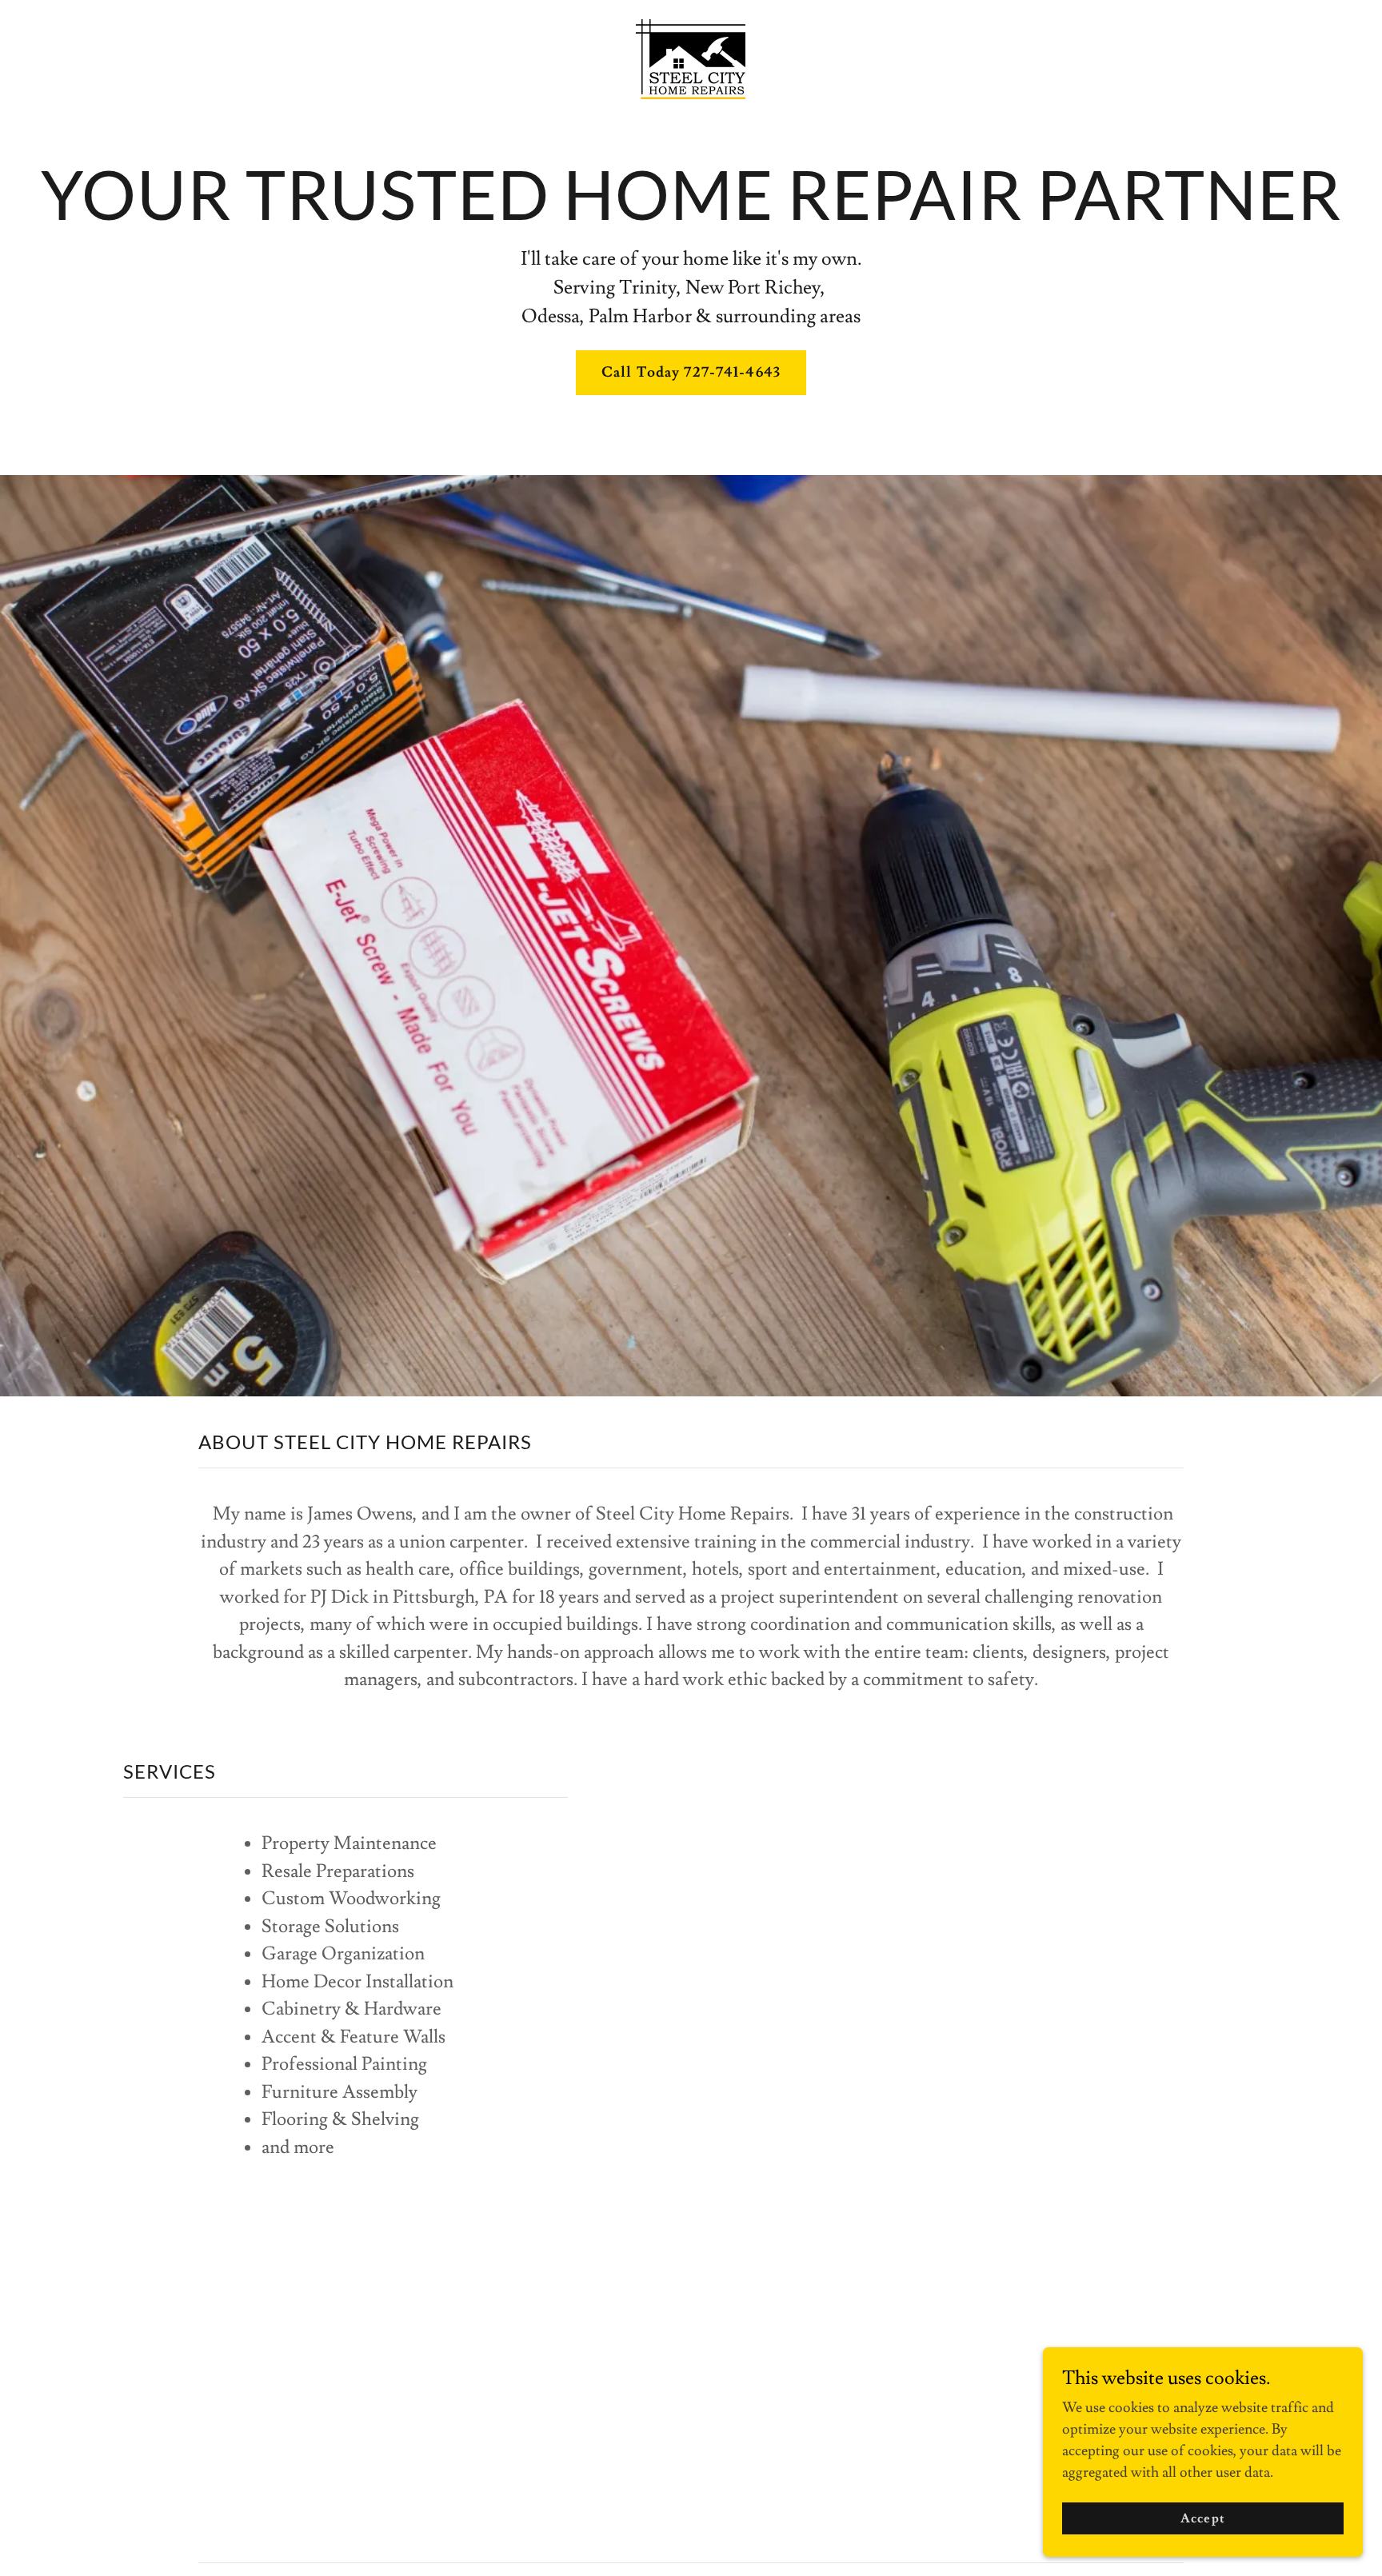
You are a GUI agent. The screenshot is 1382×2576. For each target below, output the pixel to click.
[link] (691, 56)
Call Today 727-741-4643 (691, 372)
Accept (1202, 2518)
